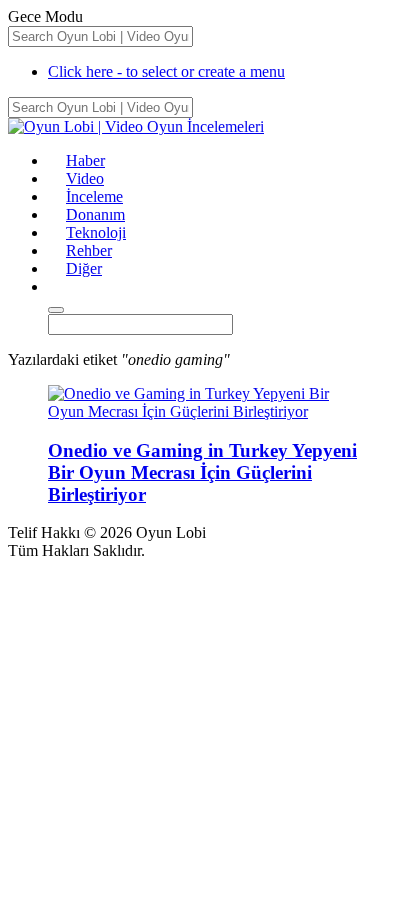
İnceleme (94, 196)
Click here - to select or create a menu (166, 71)
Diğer (84, 268)
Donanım (95, 214)
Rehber (89, 250)
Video (85, 178)
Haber (85, 160)
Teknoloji (96, 232)
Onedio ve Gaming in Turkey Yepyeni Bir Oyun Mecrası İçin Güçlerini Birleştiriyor (202, 472)
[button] (57, 286)
